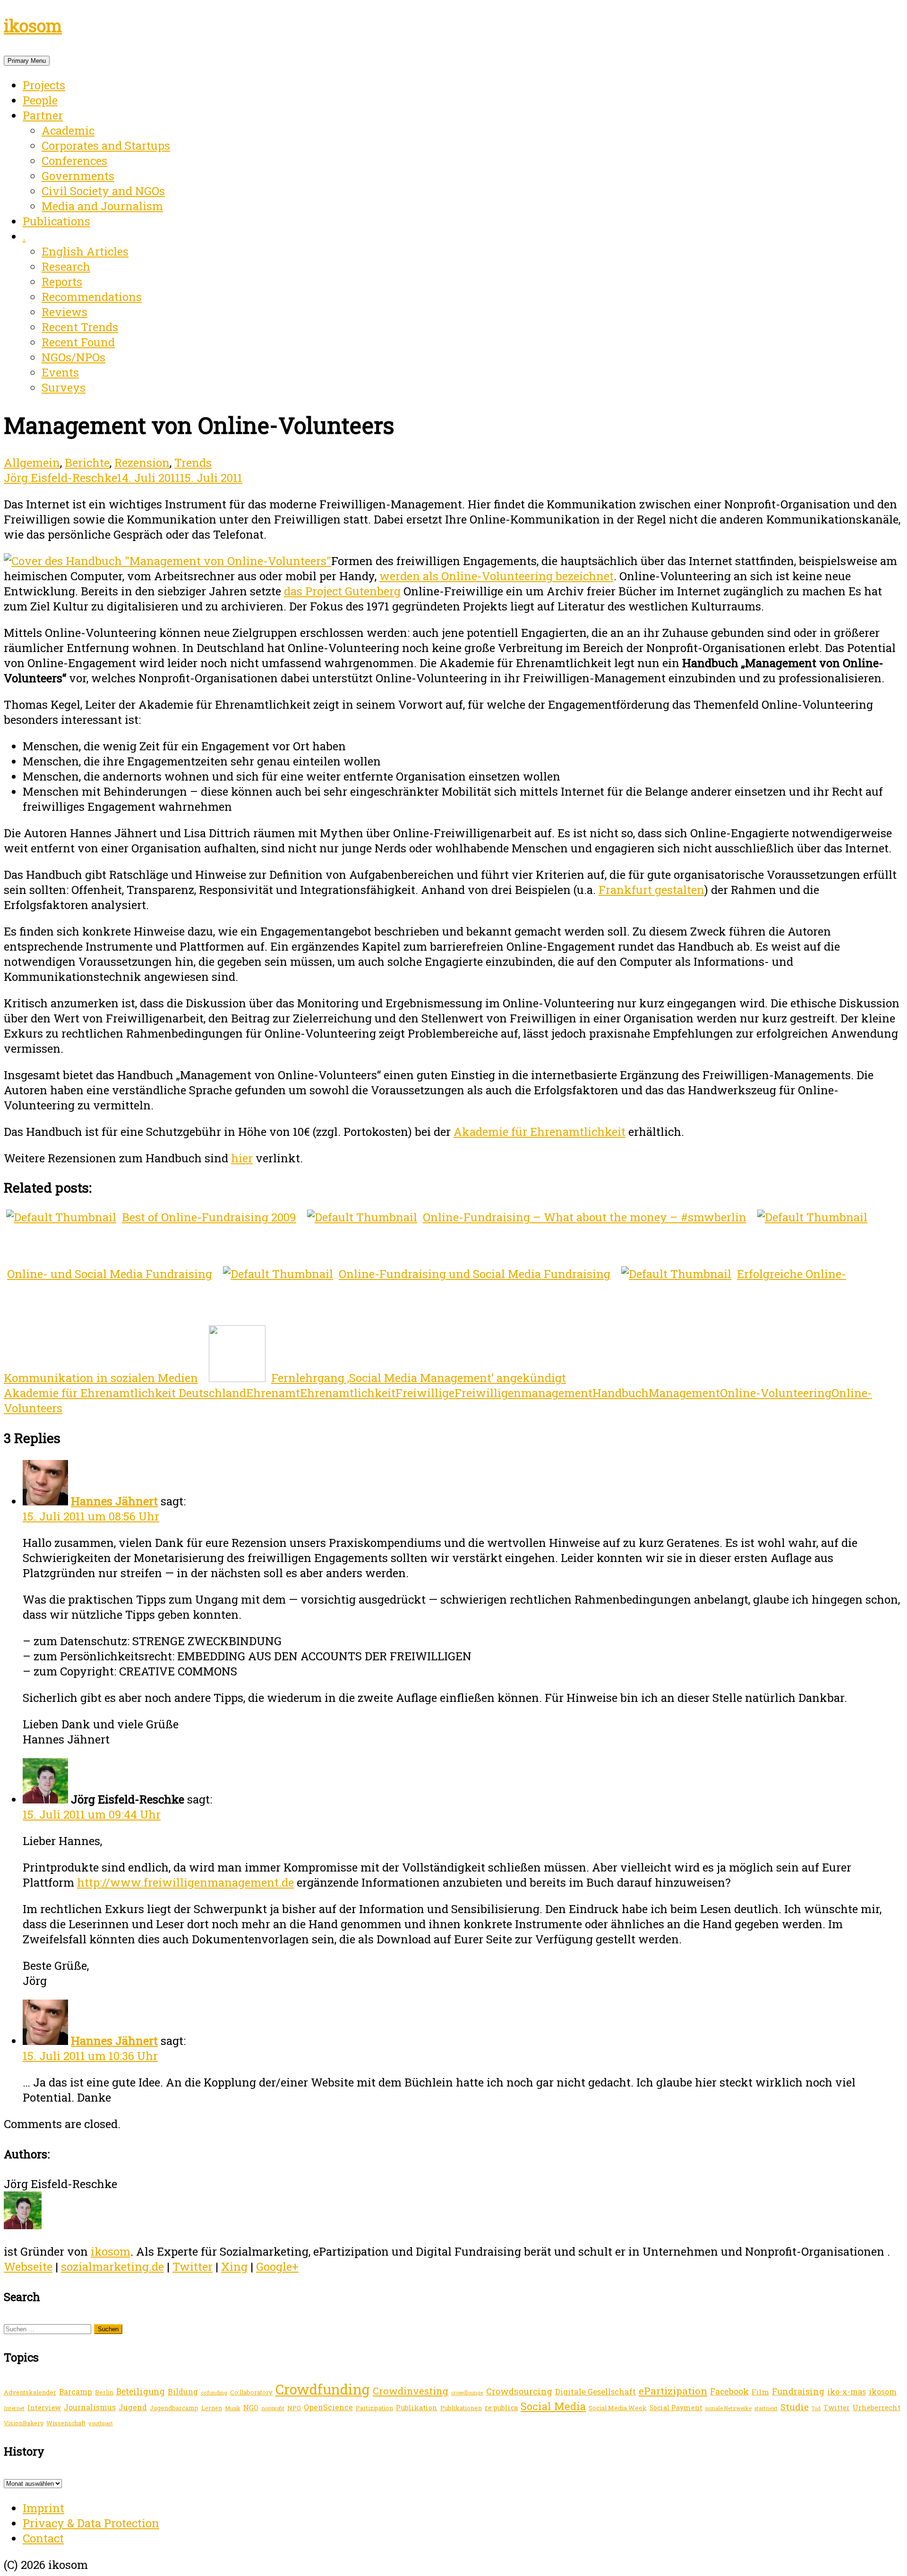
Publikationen (461, 2408)
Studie (795, 2407)
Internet (14, 2408)
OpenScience (328, 2407)
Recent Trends (80, 327)
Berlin (104, 2392)
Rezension (142, 463)
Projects (44, 85)
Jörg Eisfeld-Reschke (60, 478)
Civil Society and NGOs (103, 191)
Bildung (183, 2391)
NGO (251, 2407)
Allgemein (32, 463)
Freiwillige (425, 1393)
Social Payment (676, 2408)
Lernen (212, 2408)
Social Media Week (618, 2408)
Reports (62, 282)
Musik (233, 2408)
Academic (68, 130)
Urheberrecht (877, 2408)
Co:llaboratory (251, 2392)
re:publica (501, 2408)
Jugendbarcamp (174, 2408)
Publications (56, 221)
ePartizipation (673, 2391)
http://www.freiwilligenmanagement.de (185, 1882)
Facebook (729, 2391)
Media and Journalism (102, 206)
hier (242, 1158)
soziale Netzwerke (728, 2408)
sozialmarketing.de (112, 2267)
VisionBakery (24, 2423)
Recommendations (92, 297)
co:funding (214, 2392)
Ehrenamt (273, 1393)
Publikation (417, 2408)
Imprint (43, 2508)
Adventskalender (30, 2392)
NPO (294, 2408)
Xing (234, 2267)
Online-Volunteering (776, 1393)
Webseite (28, 2267)
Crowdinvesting (411, 2391)
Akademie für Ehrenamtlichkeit (539, 1132)
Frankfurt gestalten (651, 890)
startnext (766, 2408)
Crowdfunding (323, 2389)
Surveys (64, 387)
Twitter (193, 2267)
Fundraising (798, 2391)
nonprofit (273, 2408)
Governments (78, 176)
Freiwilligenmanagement (523, 1393)
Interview (44, 2408)
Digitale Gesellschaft (595, 2391)
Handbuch (620, 1393)
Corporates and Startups (106, 146)
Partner (43, 115)
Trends (193, 463)
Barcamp (76, 2392)
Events (60, 372)
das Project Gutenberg (342, 591)
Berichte (87, 463)
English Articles (85, 251)
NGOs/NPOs (73, 357)
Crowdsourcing (519, 2391)
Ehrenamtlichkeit (348, 1393)
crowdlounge (467, 2393)
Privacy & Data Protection (91, 2523)
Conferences (74, 161)
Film (760, 2392)
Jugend (133, 2407)
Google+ (277, 2267)
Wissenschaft (66, 2423)
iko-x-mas (847, 2391)
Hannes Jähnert (114, 1501)
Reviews (64, 312)
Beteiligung (141, 2391)
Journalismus (90, 2407)
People (40, 100)
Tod (816, 2408)
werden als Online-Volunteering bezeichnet (496, 576)
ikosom (33, 26)
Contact (43, 2538)
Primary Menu (27, 61)
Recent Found (78, 342)
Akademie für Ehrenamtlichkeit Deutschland (125, 1393)
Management (684, 1393)
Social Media (553, 2406)
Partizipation (374, 2408)
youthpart (101, 2423)
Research (66, 266)
